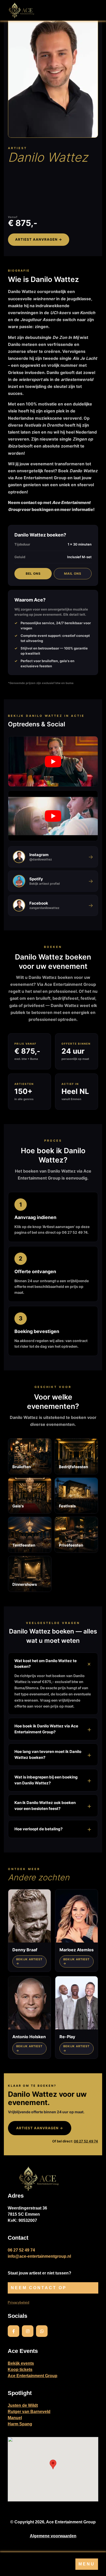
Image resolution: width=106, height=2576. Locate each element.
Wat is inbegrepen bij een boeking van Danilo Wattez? (46, 1780)
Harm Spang (20, 2424)
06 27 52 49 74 (86, 2141)
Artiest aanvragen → (39, 239)
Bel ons (33, 574)
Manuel (15, 2418)
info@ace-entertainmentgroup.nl (39, 2256)
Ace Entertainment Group (33, 2376)
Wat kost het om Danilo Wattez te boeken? (46, 1663)
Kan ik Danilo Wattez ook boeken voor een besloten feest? (45, 1806)
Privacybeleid (19, 2302)
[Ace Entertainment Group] (21, 10)
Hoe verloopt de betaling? (38, 1829)
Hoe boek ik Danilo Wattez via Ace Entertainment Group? (46, 1729)
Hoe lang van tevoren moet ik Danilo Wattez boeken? (48, 1754)
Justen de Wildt (23, 2405)
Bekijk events (21, 2363)
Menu (87, 2564)
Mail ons (73, 574)
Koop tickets (20, 2370)
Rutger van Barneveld (29, 2412)
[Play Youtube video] (53, 762)
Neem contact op (39, 2288)
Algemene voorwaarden (53, 2536)
